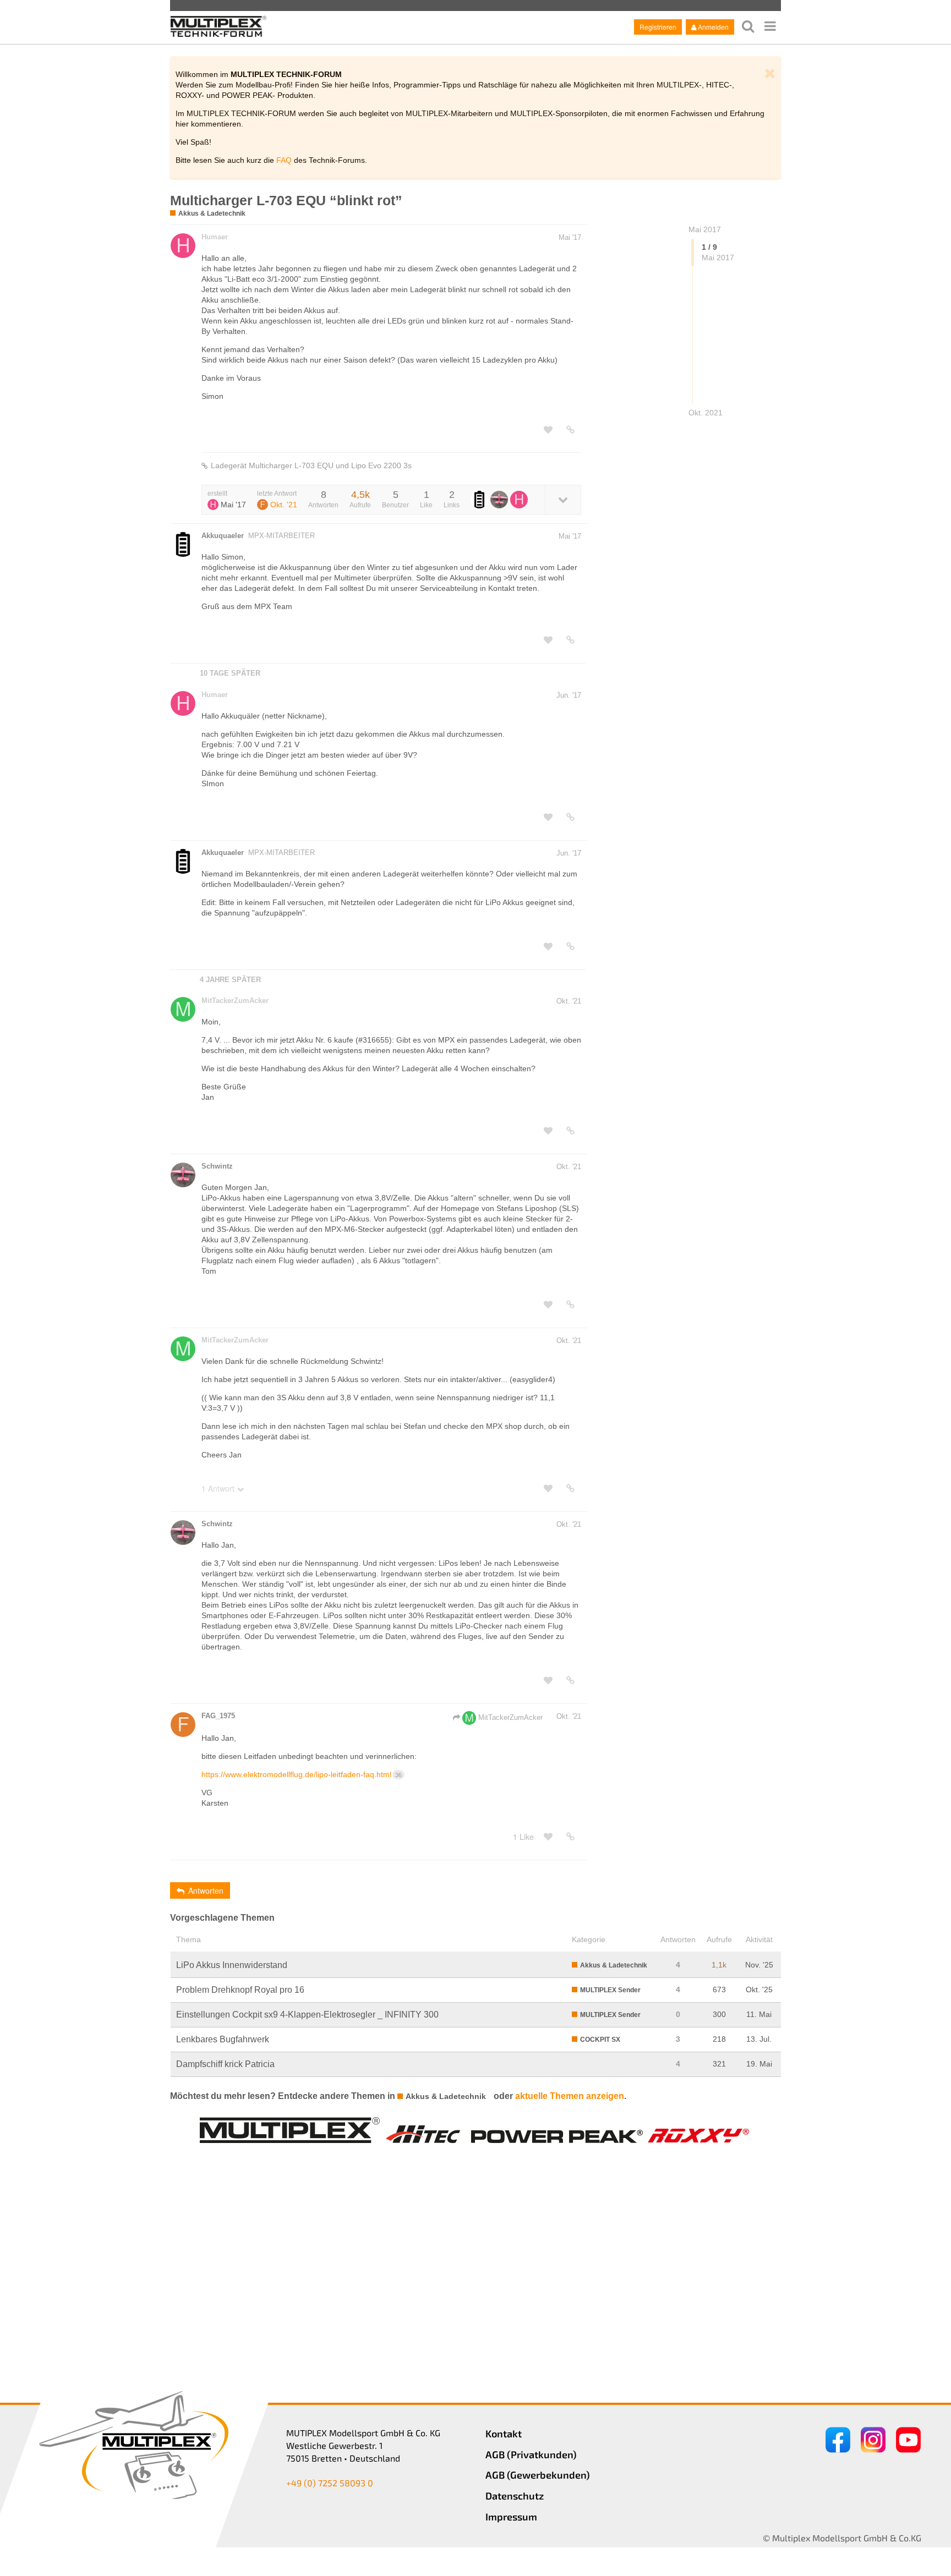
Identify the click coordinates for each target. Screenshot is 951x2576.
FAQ (284, 160)
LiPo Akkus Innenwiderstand (232, 1965)
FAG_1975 (218, 1716)
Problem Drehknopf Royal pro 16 (240, 1990)
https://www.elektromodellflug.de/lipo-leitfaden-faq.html (302, 1774)
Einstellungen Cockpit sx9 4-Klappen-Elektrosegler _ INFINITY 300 (307, 2015)
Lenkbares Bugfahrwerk (223, 2039)
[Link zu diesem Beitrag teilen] (570, 430)
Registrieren (658, 27)
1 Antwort (218, 1488)
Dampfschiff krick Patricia (225, 2064)
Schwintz (217, 1166)
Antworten (206, 1890)
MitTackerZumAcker (235, 1001)
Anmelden (713, 27)
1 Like (523, 1837)
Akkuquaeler (223, 536)
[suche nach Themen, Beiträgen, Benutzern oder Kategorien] (748, 26)
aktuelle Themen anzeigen (570, 2096)
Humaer (215, 237)
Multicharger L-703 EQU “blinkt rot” (286, 200)
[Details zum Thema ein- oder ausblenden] (563, 499)
